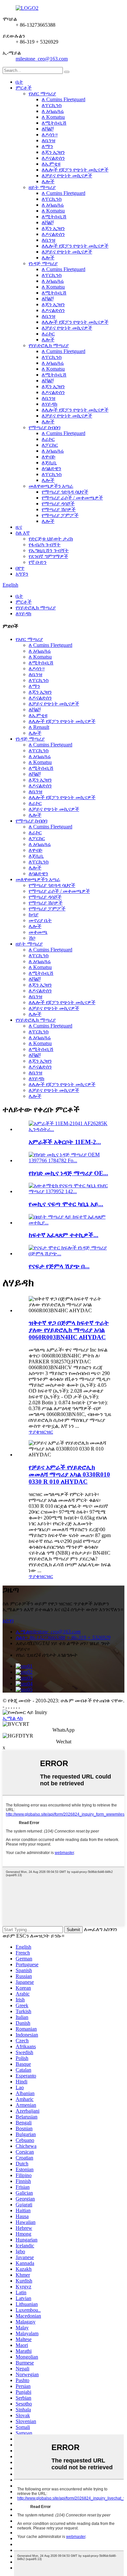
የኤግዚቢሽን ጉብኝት (49, 550)
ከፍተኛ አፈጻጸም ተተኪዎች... (63, 1235)
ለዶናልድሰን (53, 158)
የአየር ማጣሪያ (42, 94)
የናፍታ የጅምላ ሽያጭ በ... (59, 1266)
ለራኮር (48, 334)
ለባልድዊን (51, 468)
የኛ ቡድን (38, 562)
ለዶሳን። (50, 135)
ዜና (19, 527)
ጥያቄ (34, 1432)
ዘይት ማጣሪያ (42, 187)
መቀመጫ (38, 932)
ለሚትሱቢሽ (54, 123)
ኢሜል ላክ (13, 1718)
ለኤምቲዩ (51, 164)
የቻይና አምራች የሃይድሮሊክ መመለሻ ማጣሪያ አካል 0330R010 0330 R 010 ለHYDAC (69, 1474)
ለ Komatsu (53, 117)
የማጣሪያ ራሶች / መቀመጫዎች (72, 498)
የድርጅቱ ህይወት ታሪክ (51, 539)
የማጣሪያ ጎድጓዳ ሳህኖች (65, 492)
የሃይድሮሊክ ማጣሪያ (49, 345)
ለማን (47, 146)
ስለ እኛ (23, 533)
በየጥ (20, 568)
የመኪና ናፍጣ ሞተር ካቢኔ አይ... (66, 1204)
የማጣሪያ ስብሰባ (44, 427)
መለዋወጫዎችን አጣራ (51, 486)
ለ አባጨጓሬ (53, 111)
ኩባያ (34, 914)
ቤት (19, 82)
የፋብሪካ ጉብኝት (45, 545)
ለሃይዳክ (49, 404)
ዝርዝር (46, 1432)
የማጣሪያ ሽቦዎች (59, 509)
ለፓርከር (50, 445)
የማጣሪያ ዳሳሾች (58, 504)
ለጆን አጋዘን (53, 152)
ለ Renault (39, 727)
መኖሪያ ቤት (40, 920)
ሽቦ (32, 938)
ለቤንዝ (49, 140)
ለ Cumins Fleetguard (63, 99)
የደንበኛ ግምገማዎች (48, 556)
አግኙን (22, 574)
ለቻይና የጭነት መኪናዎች (67, 176)
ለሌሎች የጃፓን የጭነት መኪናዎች (75, 170)
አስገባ (8, 1621)
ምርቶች (24, 88)
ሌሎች (48, 181)
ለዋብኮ (49, 457)
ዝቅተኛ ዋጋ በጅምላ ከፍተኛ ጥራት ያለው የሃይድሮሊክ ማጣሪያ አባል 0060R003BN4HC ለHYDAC (69, 1330)
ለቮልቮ (48, 129)
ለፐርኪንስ (52, 105)
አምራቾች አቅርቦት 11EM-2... (65, 1142)
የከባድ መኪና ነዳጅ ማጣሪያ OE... (68, 1173)
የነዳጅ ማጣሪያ (43, 263)
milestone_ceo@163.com (42, 59)
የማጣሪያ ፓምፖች (60, 515)
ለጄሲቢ (49, 463)
